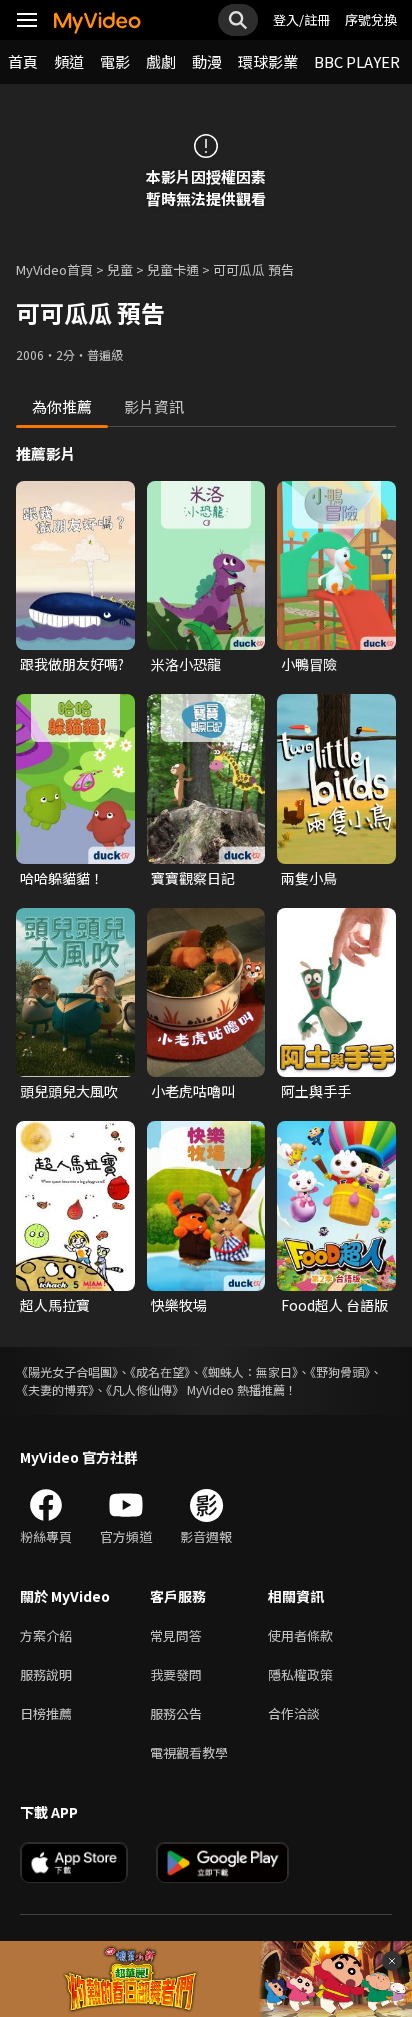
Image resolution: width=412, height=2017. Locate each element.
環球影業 (268, 61)
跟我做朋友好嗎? (72, 664)
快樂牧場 (179, 1305)
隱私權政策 (300, 1674)
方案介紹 (46, 1635)
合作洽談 (294, 1713)
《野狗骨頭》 (340, 1371)
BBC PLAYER (357, 61)
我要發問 (176, 1674)
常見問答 (176, 1635)
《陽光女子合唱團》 (67, 1371)
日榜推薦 (46, 1713)
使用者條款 (300, 1635)
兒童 (120, 269)
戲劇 (161, 61)
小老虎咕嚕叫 (193, 1091)
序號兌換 (371, 19)
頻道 (69, 61)
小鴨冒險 (309, 664)
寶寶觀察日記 (193, 878)
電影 (115, 61)
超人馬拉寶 (55, 1305)
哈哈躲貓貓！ (62, 878)
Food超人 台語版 (334, 1305)
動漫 (207, 61)
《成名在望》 (160, 1371)
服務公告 (176, 1713)
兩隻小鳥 (309, 878)
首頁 (23, 61)
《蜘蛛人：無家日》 (250, 1371)
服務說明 (46, 1674)
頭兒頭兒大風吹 (69, 1091)
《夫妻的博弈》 (55, 1389)
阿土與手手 (316, 1091)
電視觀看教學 (189, 1752)
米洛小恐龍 (186, 664)
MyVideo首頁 (54, 269)
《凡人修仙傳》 (145, 1389)
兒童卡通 (173, 269)
